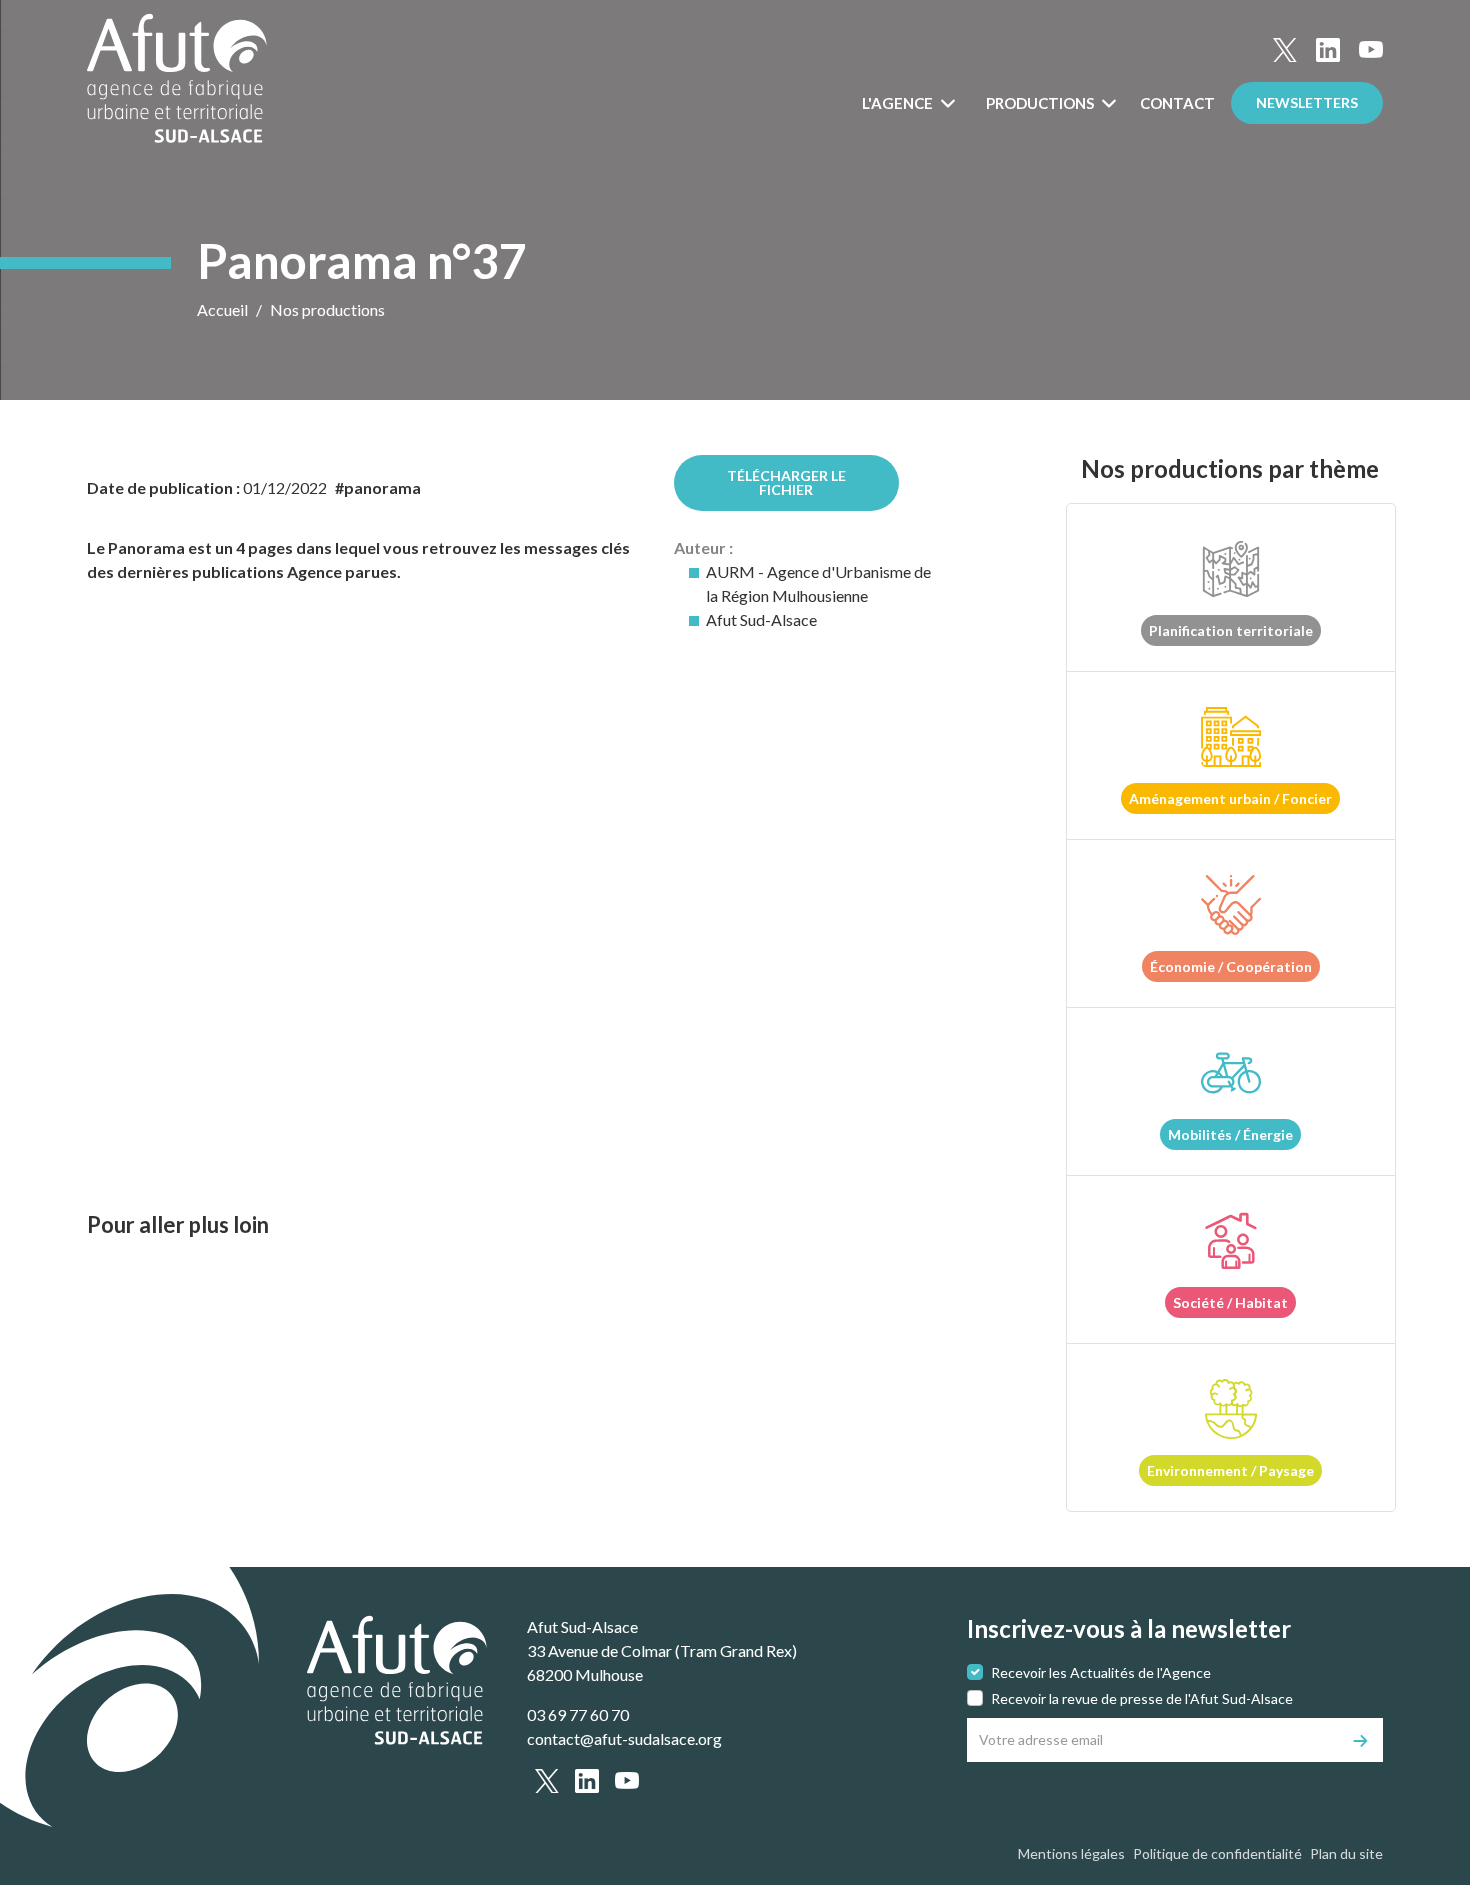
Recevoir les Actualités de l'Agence (1101, 1672)
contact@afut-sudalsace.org (624, 1738)
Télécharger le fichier (786, 482)
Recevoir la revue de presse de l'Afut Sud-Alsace (1142, 1698)
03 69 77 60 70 (578, 1714)
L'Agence (899, 103)
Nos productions (327, 309)
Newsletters (1307, 102)
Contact (1177, 103)
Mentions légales (1071, 1853)
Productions (1041, 103)
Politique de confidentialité (1217, 1853)
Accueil (222, 309)
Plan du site (1346, 1853)
